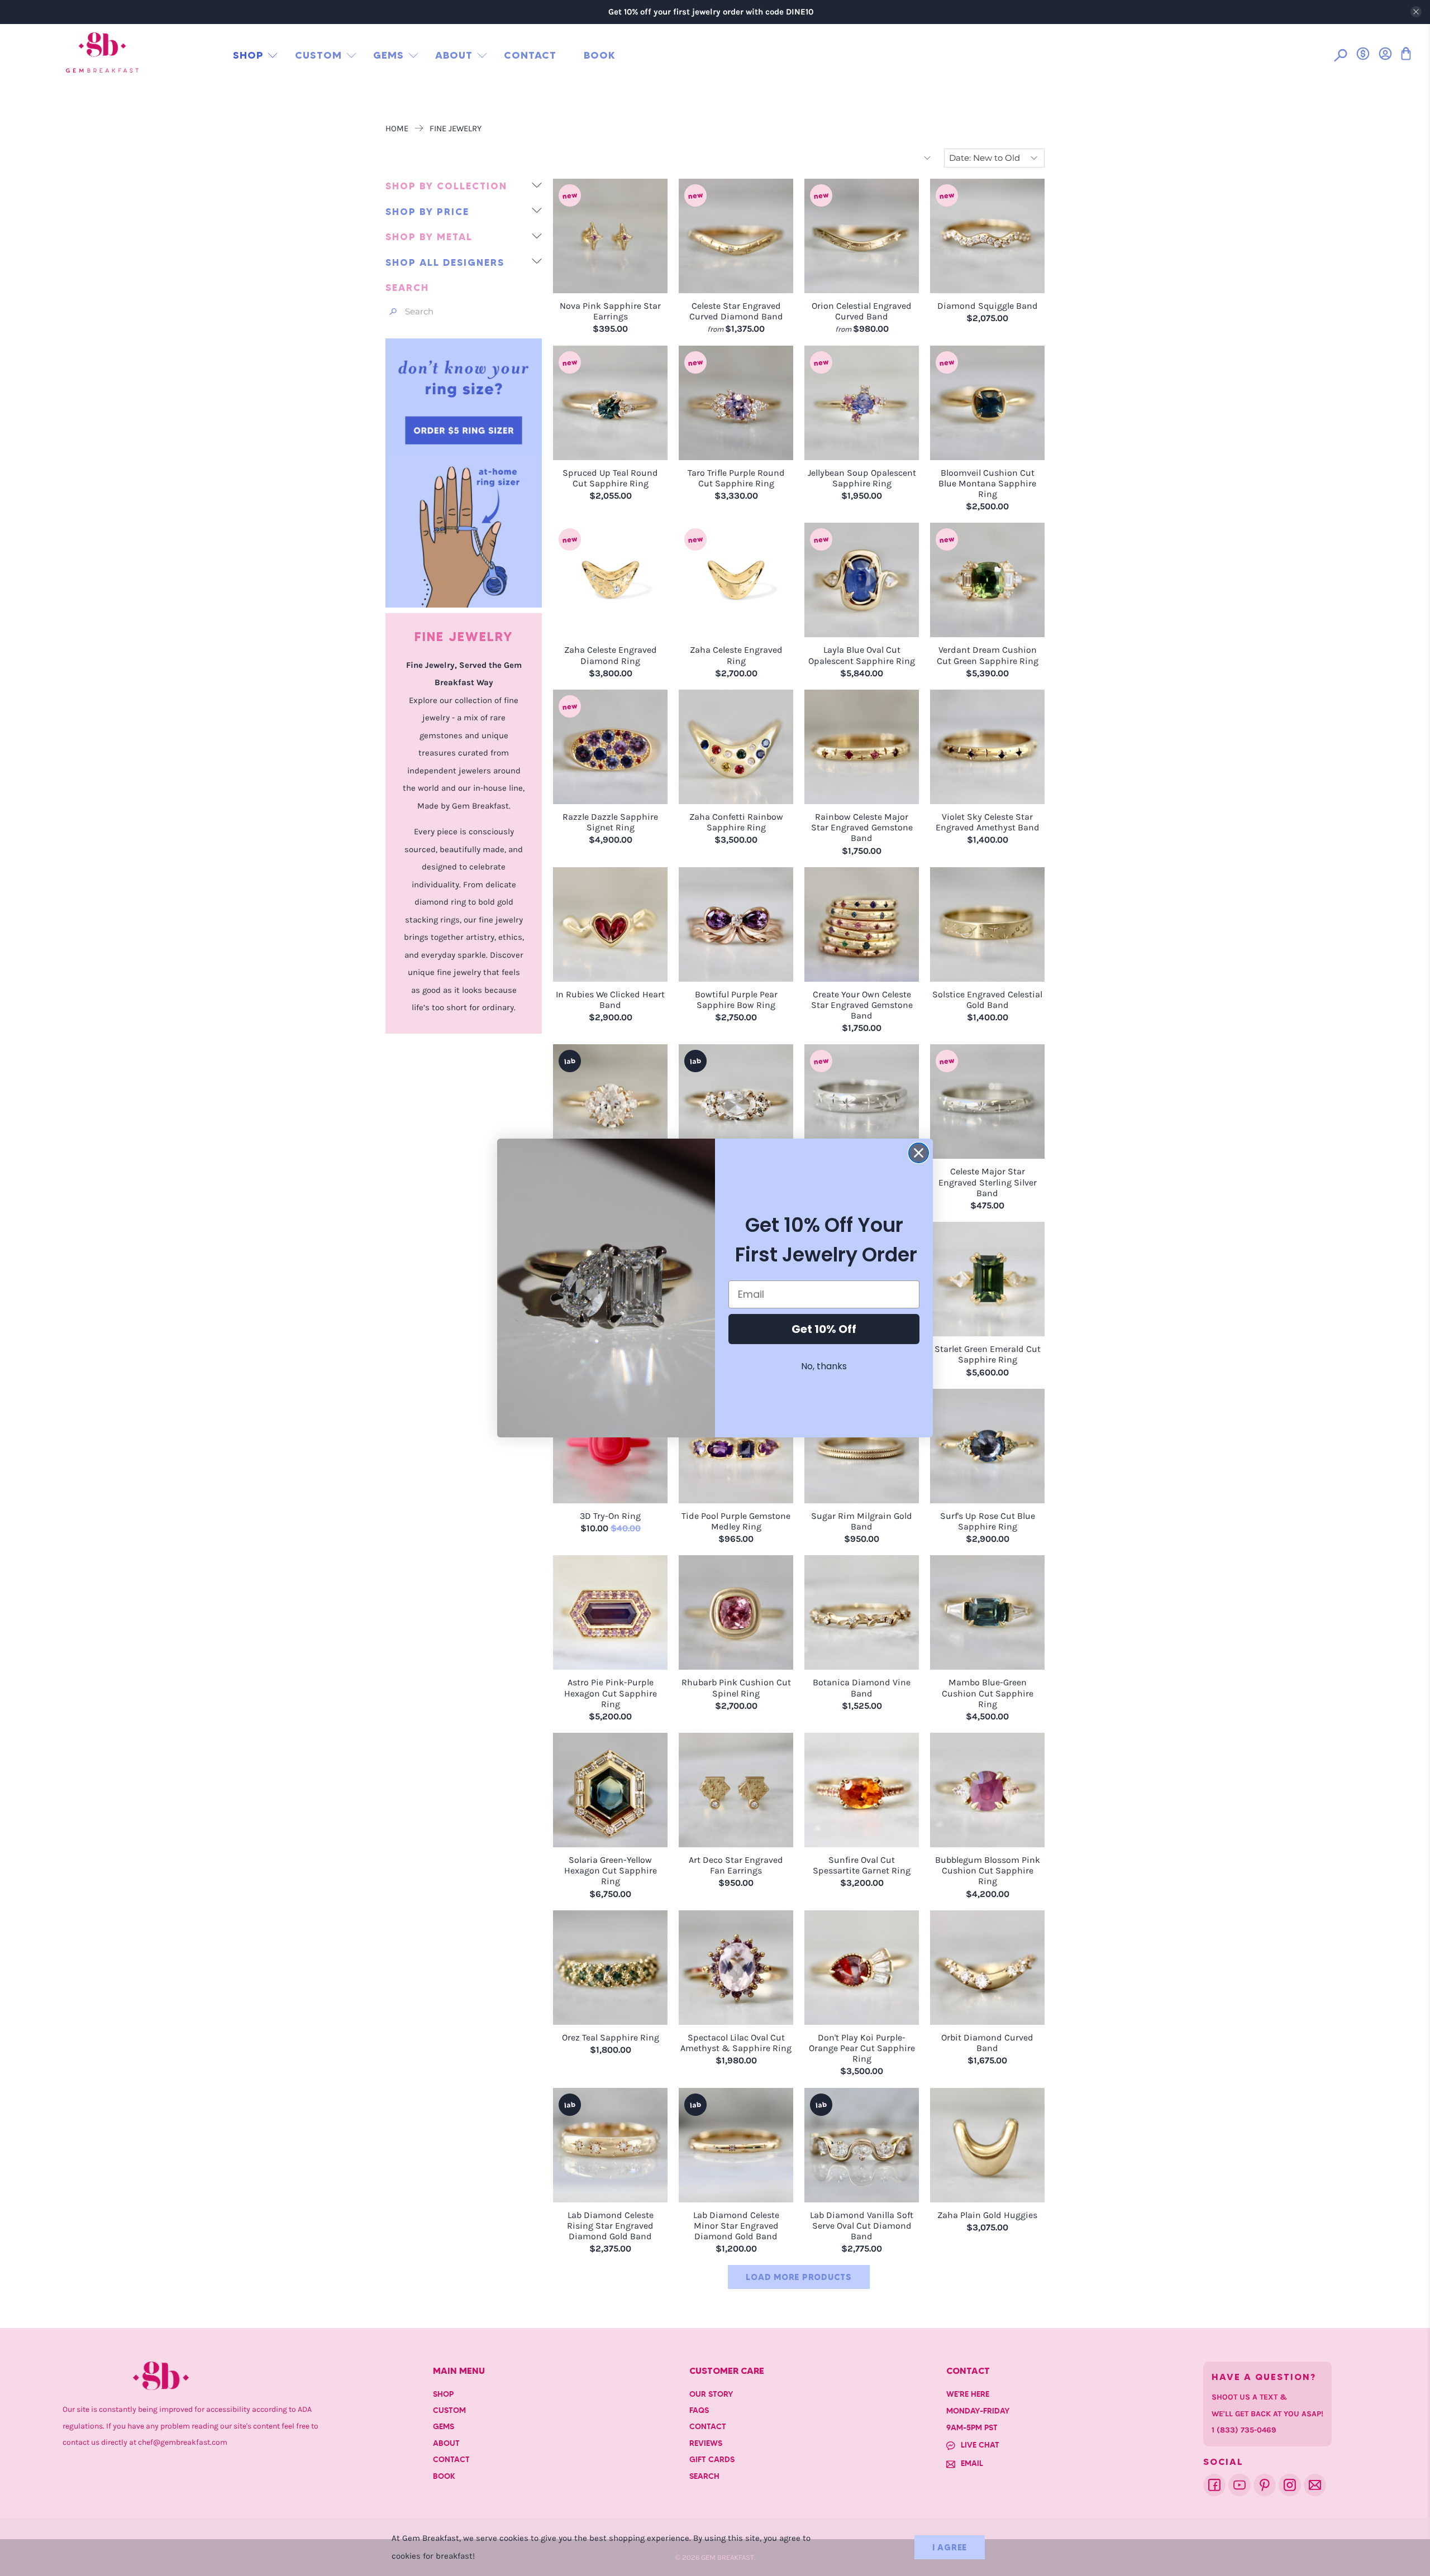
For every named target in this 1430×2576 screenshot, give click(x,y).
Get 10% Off (824, 1329)
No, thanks (824, 1366)
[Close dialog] (919, 1153)
